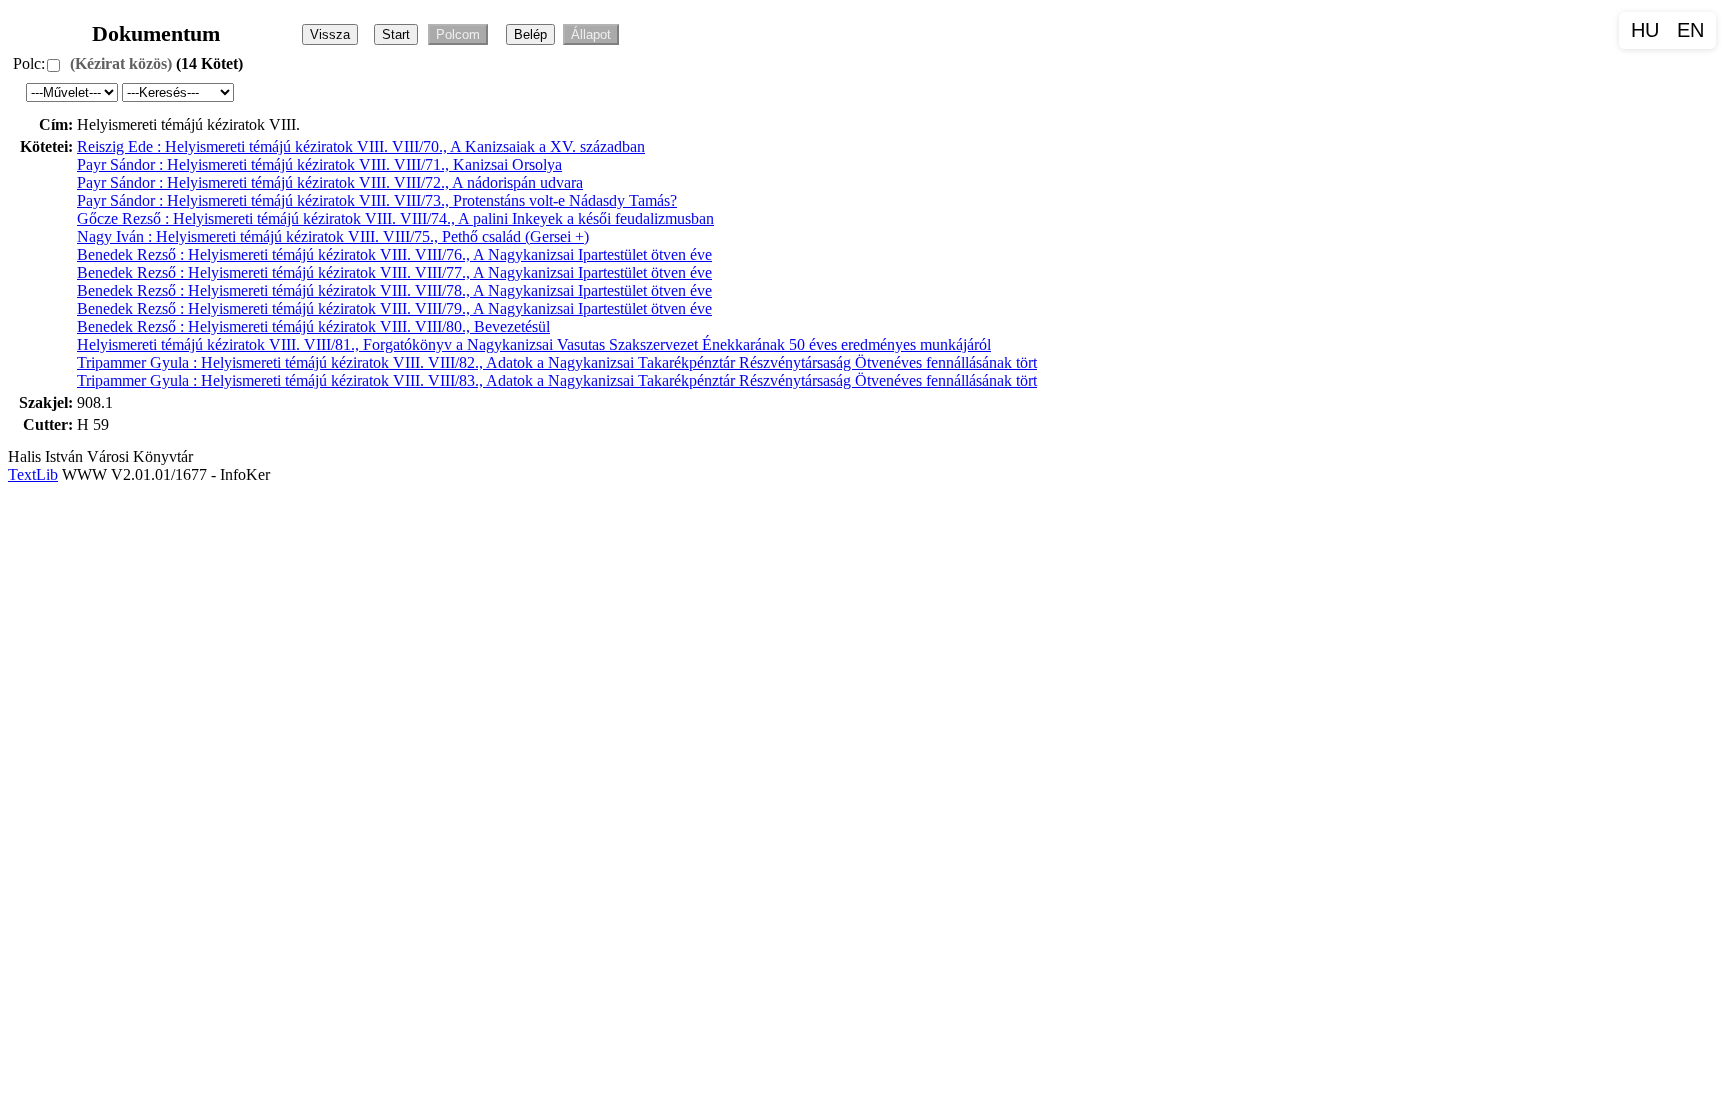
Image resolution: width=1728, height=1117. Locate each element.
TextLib (33, 474)
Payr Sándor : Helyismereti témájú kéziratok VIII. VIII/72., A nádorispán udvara (330, 182)
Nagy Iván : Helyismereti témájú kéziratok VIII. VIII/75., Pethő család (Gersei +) (333, 236)
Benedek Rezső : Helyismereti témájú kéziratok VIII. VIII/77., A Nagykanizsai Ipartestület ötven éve (394, 272)
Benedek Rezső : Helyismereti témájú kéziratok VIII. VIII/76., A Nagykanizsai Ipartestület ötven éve (394, 254)
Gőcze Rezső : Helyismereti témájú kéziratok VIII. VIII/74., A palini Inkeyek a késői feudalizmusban (395, 218)
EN (1690, 30)
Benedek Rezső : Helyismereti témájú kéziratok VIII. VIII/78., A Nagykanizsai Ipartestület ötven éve (394, 290)
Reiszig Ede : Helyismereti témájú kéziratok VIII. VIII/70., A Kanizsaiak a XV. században (361, 146)
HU (1645, 30)
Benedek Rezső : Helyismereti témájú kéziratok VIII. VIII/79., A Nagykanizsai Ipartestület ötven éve (394, 308)
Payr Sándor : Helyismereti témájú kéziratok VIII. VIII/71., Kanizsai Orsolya (319, 164)
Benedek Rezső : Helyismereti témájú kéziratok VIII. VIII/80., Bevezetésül (313, 326)
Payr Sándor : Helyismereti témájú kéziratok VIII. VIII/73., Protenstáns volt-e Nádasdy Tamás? (377, 200)
